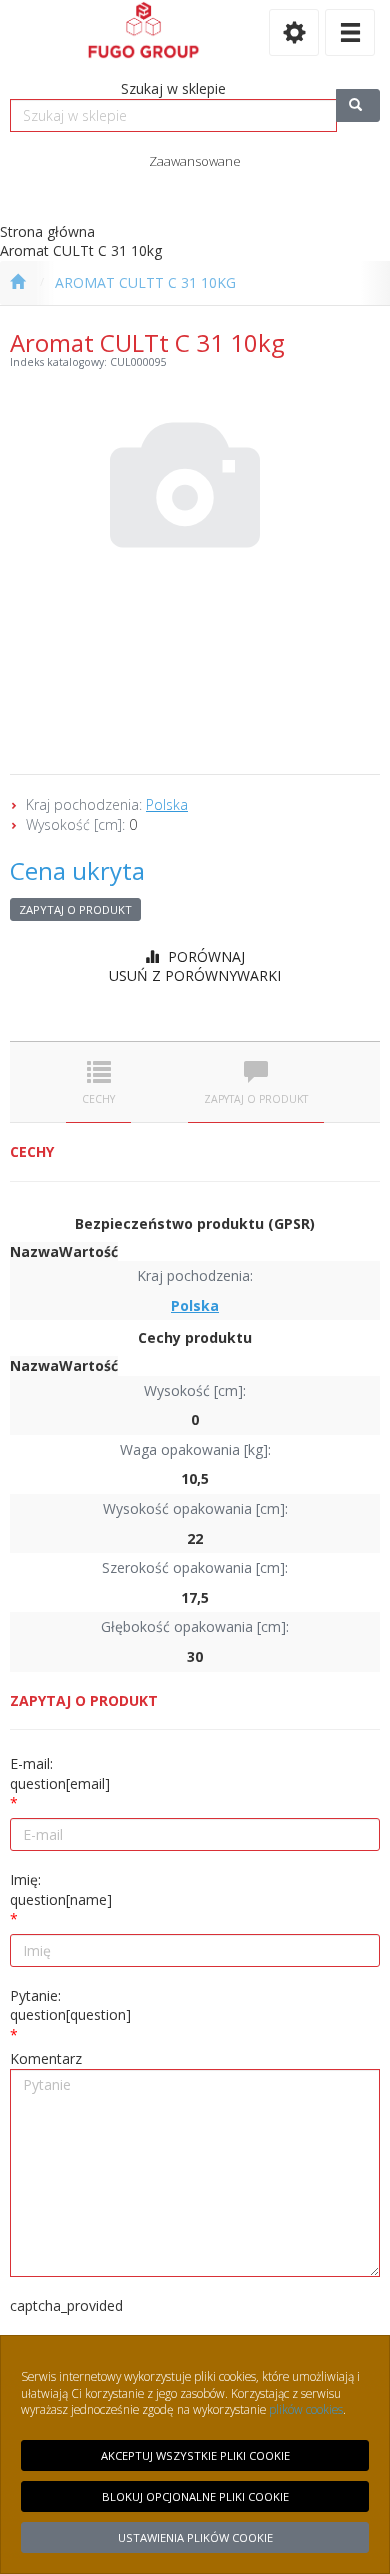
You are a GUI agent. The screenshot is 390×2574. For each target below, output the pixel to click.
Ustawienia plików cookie (195, 2537)
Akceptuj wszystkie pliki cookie (195, 2455)
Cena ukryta (77, 870)
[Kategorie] (350, 32)
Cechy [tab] (98, 1099)
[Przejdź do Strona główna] (17, 283)
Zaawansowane (195, 161)
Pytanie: (70, 2005)
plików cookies (306, 2409)
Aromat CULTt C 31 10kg (145, 282)
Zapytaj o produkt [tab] (256, 1099)
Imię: (61, 1889)
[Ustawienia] (294, 32)
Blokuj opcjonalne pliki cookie (195, 2496)
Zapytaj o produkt (75, 909)
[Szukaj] (358, 105)
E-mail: (60, 1773)
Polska (167, 804)
